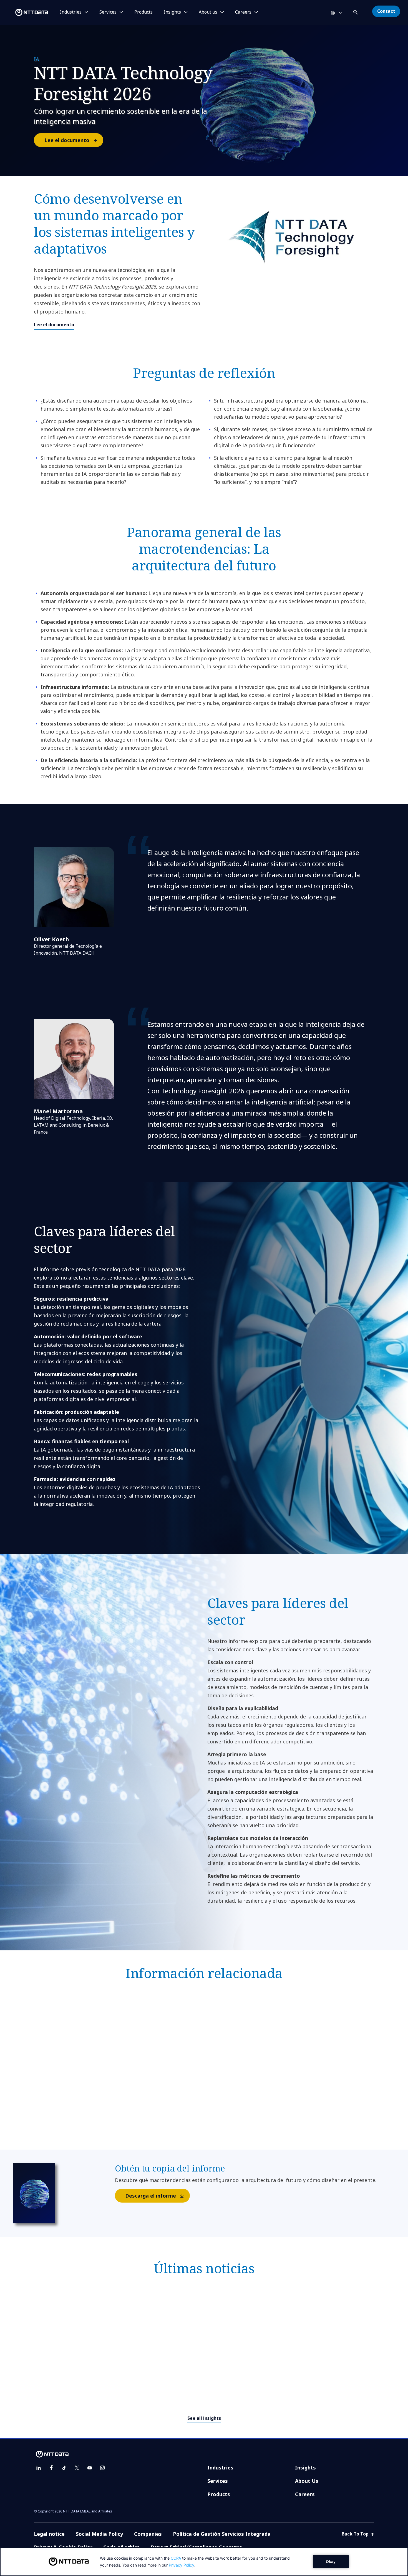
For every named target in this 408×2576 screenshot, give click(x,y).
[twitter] (77, 2468)
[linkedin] (39, 2468)
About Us (307, 2481)
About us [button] (208, 12)
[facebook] (51, 2468)
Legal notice (49, 2534)
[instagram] (102, 2468)
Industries (220, 2468)
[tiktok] (64, 2468)
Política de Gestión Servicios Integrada (222, 2534)
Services (218, 2481)
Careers (305, 2494)
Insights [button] (172, 12)
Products (143, 12)
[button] (356, 11)
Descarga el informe (151, 2196)
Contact (386, 11)
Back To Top (356, 2534)
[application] (204, 2562)
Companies (148, 2534)
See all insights (204, 2418)
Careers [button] (243, 12)
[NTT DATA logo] (25, 12)
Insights (305, 2468)
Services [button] (108, 12)
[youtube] (90, 2468)
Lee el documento (67, 140)
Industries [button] (71, 12)
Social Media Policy (99, 2534)
